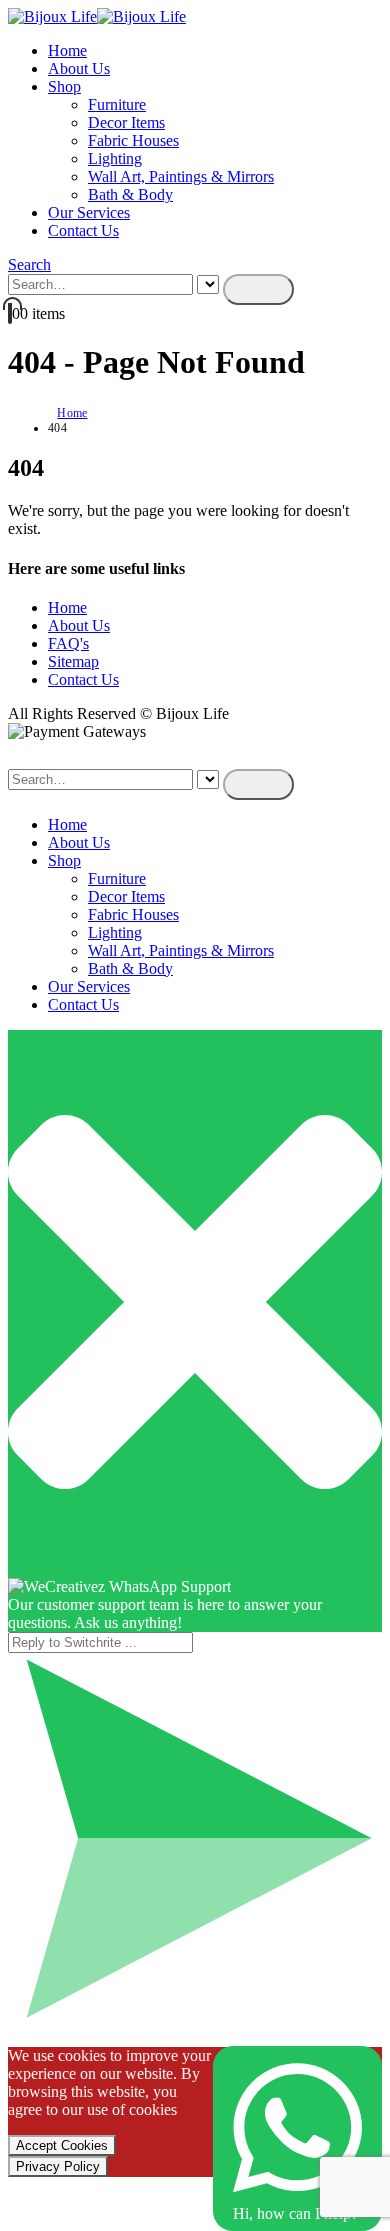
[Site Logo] (97, 16)
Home (67, 50)
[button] (29, 264)
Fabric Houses (133, 140)
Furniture (117, 104)
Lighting (115, 158)
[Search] (258, 289)
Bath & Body (130, 194)
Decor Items (126, 122)
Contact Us (83, 230)
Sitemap (73, 661)
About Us (79, 68)
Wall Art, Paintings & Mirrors (181, 176)
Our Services (89, 212)
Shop (64, 86)
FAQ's (68, 643)
